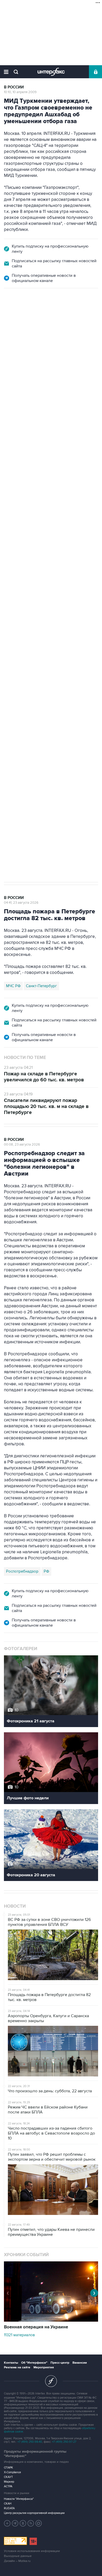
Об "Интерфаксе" (34, 2363)
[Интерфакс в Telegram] (15, 2523)
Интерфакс (51, 72)
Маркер (9, 2482)
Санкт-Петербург (41, 986)
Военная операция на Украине (37, 317)
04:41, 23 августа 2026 (21, 903)
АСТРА (8, 2486)
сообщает (32, 381)
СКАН (8, 2504)
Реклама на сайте (17, 2367)
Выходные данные (18, 2556)
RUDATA (9, 2508)
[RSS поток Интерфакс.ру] (31, 2523)
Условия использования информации (32, 2551)
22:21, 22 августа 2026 (22, 321)
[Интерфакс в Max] (39, 2523)
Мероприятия (44, 2367)
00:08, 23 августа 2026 (22, 1145)
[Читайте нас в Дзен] (7, 2523)
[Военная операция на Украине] (51, 2320)
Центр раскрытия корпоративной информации (34, 2513)
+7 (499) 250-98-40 (30, 2442)
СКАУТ (8, 2477)
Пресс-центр (60, 2363)
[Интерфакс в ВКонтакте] (23, 2523)
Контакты (11, 2363)
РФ (46, 1571)
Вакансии (80, 2363)
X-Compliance (12, 2472)
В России (14, 87)
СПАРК (8, 2468)
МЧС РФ (13, 986)
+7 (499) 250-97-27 (64, 2442)
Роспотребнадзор (22, 1571)
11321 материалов (19, 2335)
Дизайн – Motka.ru (17, 2561)
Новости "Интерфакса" (19, 2499)
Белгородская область (27, 670)
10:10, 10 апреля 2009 (20, 92)
